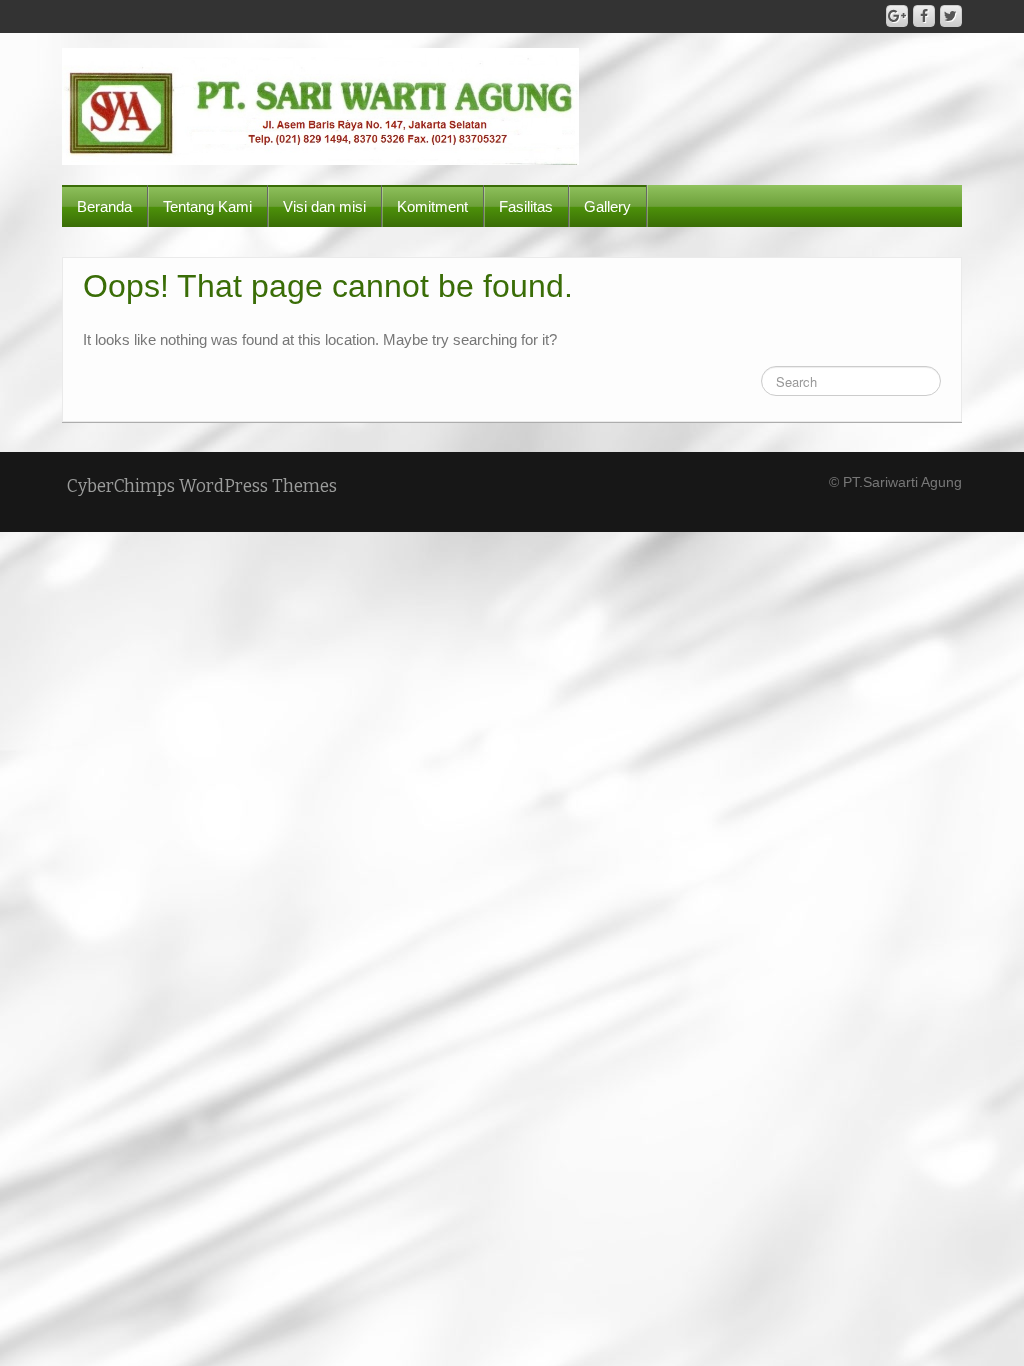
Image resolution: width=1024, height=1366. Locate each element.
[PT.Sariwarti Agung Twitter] (951, 16)
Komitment (432, 206)
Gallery (607, 206)
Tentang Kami (207, 206)
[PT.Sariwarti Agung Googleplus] (897, 16)
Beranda (104, 206)
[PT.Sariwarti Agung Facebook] (924, 16)
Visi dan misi (324, 206)
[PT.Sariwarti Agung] (320, 105)
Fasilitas (526, 206)
